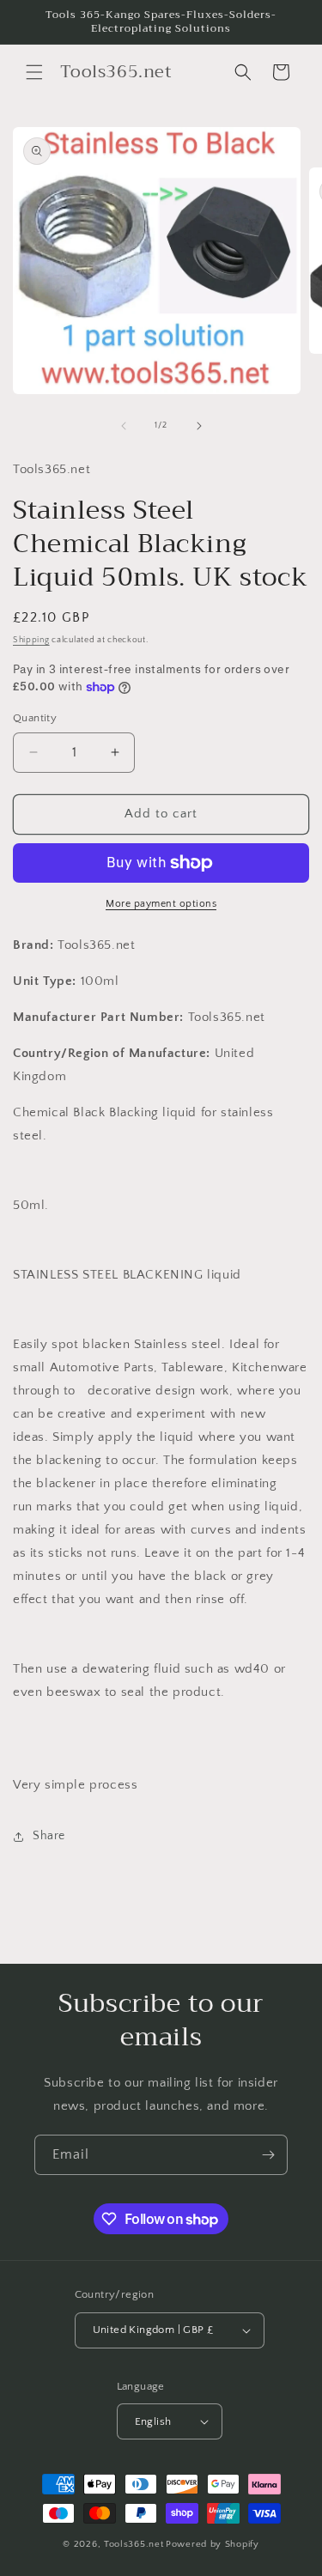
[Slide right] (199, 426)
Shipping (31, 640)
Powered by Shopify (213, 2544)
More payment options (161, 904)
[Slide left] (124, 426)
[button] (34, 72)
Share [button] (49, 1836)
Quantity (35, 718)
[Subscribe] (268, 2155)
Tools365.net (134, 2544)
